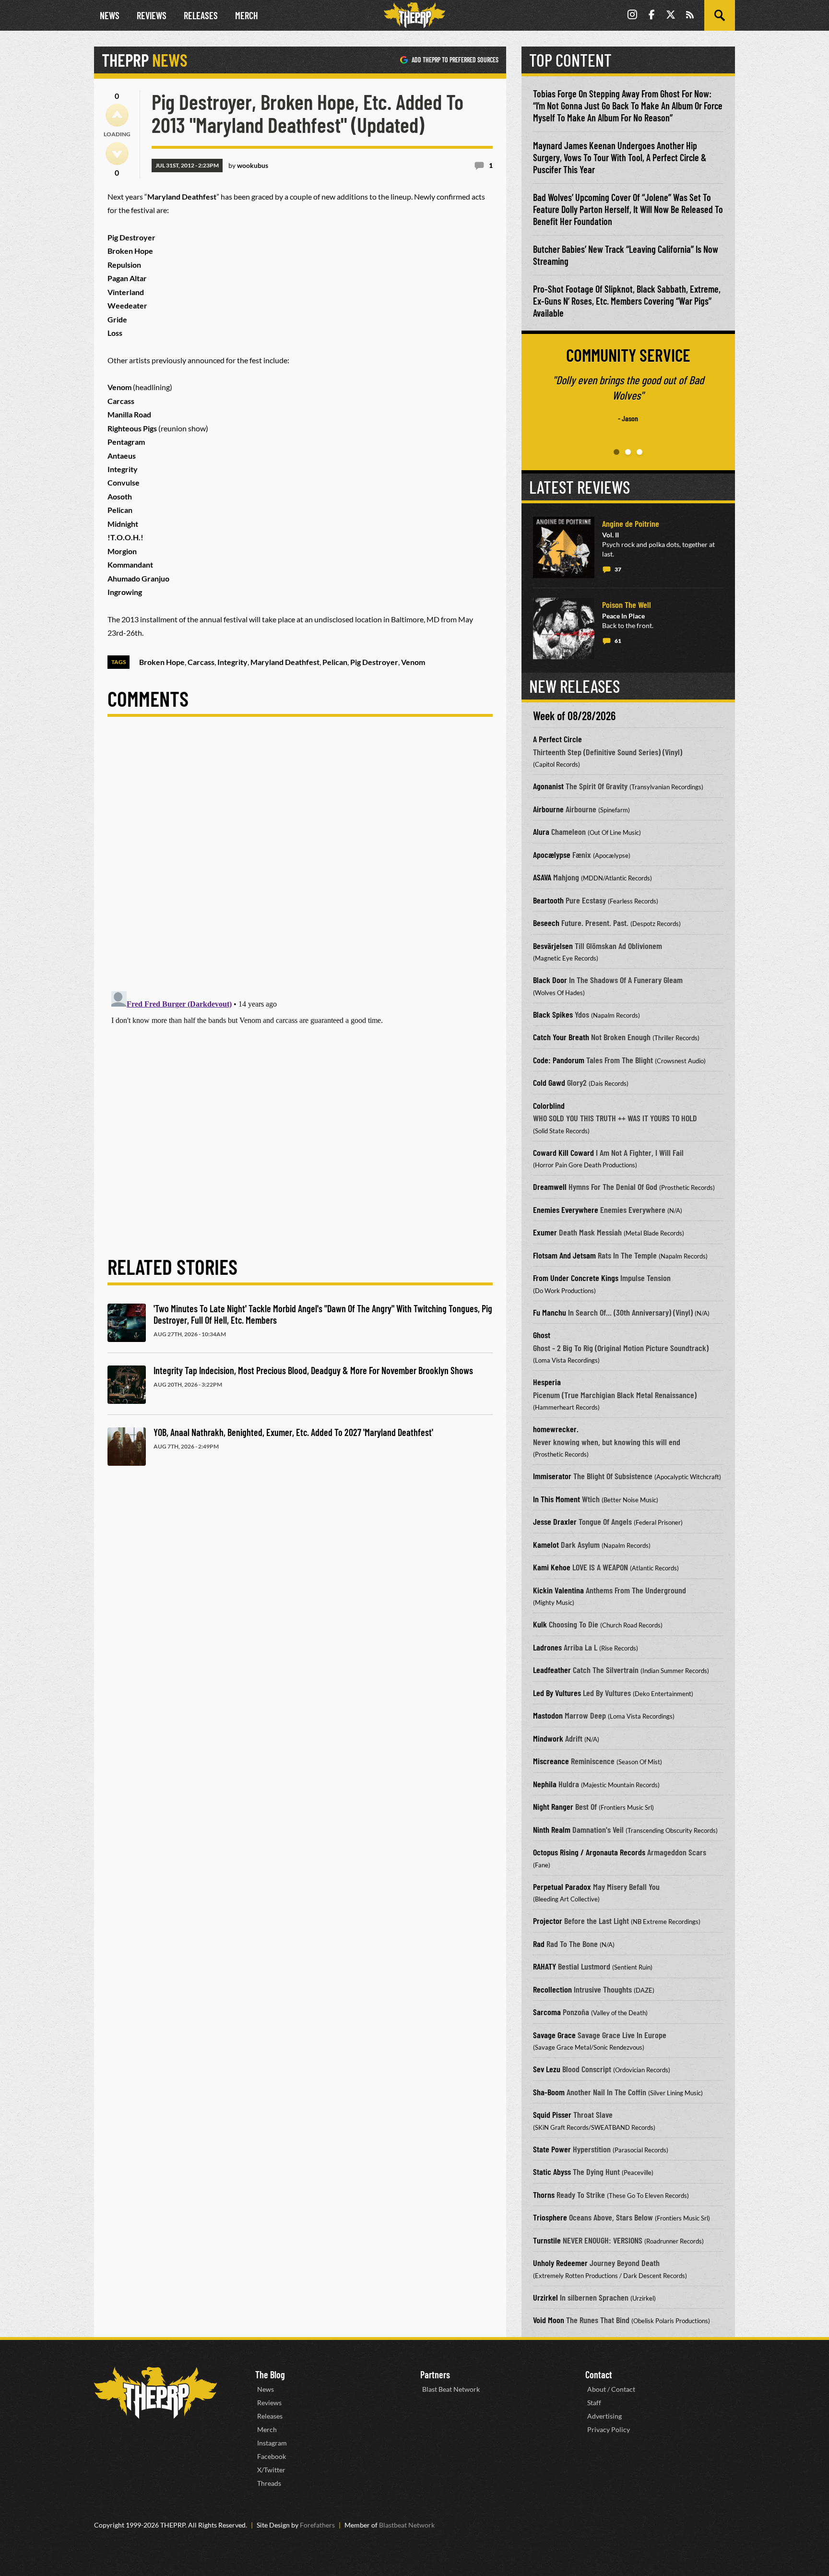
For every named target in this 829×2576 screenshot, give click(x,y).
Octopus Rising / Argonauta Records (589, 1852)
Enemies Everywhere (566, 1210)
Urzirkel (545, 2297)
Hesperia (547, 1382)
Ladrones (547, 1647)
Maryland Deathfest (285, 662)
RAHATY (545, 1966)
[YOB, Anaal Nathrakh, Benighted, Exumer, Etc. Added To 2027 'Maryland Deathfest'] (127, 1447)
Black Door (550, 980)
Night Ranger (553, 1806)
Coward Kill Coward (563, 1152)
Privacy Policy (609, 2429)
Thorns (544, 2195)
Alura (541, 831)
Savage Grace (554, 2035)
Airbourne (548, 809)
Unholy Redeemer (560, 2263)
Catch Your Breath (561, 1037)
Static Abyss (552, 2172)
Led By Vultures (557, 1693)
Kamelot (546, 1544)
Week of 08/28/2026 (574, 716)
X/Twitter (271, 2470)
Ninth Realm (552, 1829)
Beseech (546, 923)
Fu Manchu (550, 1312)
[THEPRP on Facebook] (651, 16)
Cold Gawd (549, 1082)
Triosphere (550, 2217)
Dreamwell (550, 1187)
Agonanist (548, 786)
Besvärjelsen (553, 946)
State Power (552, 2149)
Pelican (335, 662)
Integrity (232, 662)
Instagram (272, 2443)
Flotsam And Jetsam (564, 1255)
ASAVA (542, 877)
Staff (594, 2403)
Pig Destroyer (374, 662)
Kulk (540, 1624)
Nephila (545, 1784)
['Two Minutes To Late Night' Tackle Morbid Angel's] (127, 1323)
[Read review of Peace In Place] (564, 629)
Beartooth (548, 900)
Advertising (604, 2416)
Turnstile (547, 2240)
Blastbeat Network (407, 2525)
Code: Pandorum (559, 1060)
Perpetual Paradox (562, 1887)
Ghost (542, 1335)
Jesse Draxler (555, 1521)
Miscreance (551, 1761)
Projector (548, 1921)
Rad (539, 1944)
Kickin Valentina (558, 1590)
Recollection (552, 1989)
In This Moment (557, 1499)
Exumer (545, 1232)
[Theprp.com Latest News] (155, 2393)
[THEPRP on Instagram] (632, 16)
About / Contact (611, 2389)
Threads (269, 2483)
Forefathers (317, 2525)
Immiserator (552, 1476)
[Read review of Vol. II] (564, 547)
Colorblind (549, 1105)
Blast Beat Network (451, 2389)
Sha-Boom (549, 2092)
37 (618, 569)
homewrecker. (556, 1429)
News (110, 15)
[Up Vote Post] (117, 115)
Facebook (272, 2456)
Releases (201, 15)
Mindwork (548, 1738)
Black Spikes (553, 1014)
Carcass (201, 662)
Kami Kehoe (552, 1567)
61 (618, 641)
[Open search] (720, 15)
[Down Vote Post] (117, 154)
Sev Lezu (547, 2069)
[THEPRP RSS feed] (690, 16)
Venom (413, 662)
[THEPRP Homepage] (414, 15)
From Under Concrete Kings (576, 1278)
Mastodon (548, 1715)
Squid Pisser (552, 2114)
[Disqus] (300, 862)
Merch (247, 15)
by (248, 165)
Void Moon (549, 2320)
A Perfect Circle (557, 739)
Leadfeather (552, 1670)
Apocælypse (552, 855)
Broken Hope (162, 662)
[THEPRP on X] (671, 16)
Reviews (152, 15)
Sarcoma (547, 2012)
